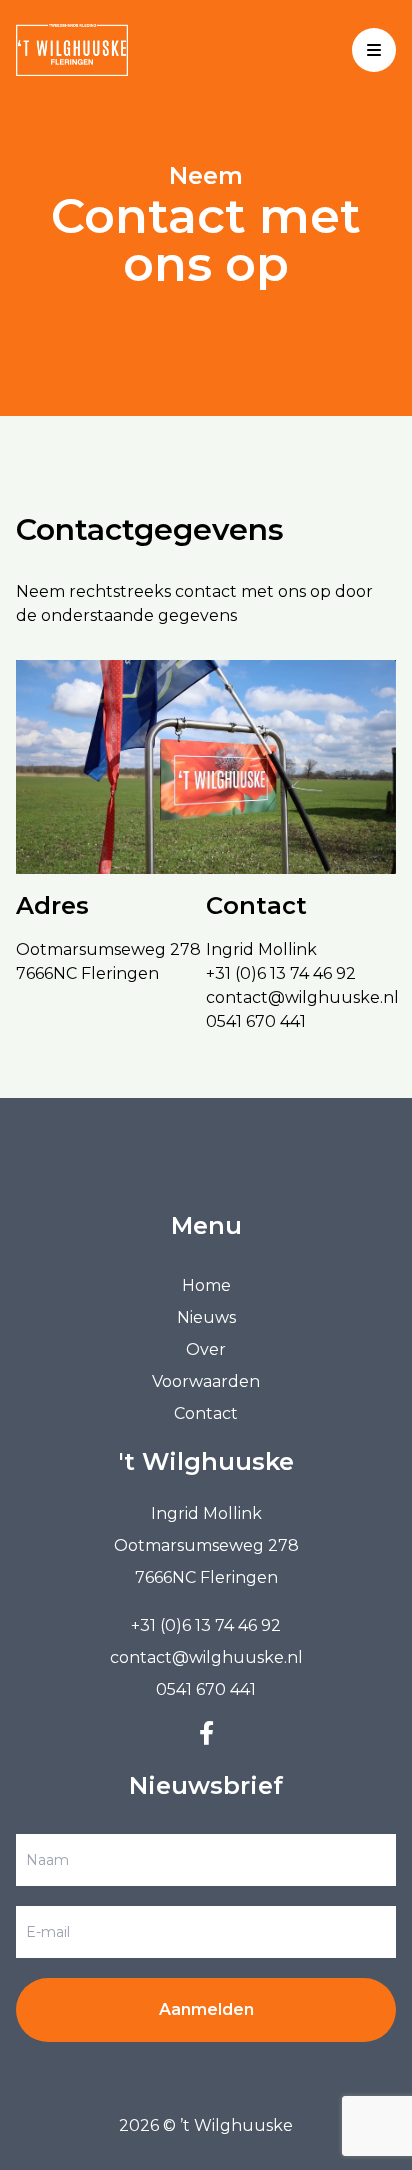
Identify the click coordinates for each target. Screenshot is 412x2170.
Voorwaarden (206, 1381)
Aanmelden (206, 2009)
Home (206, 1285)
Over (206, 1349)
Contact (206, 1413)
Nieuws (206, 1317)
